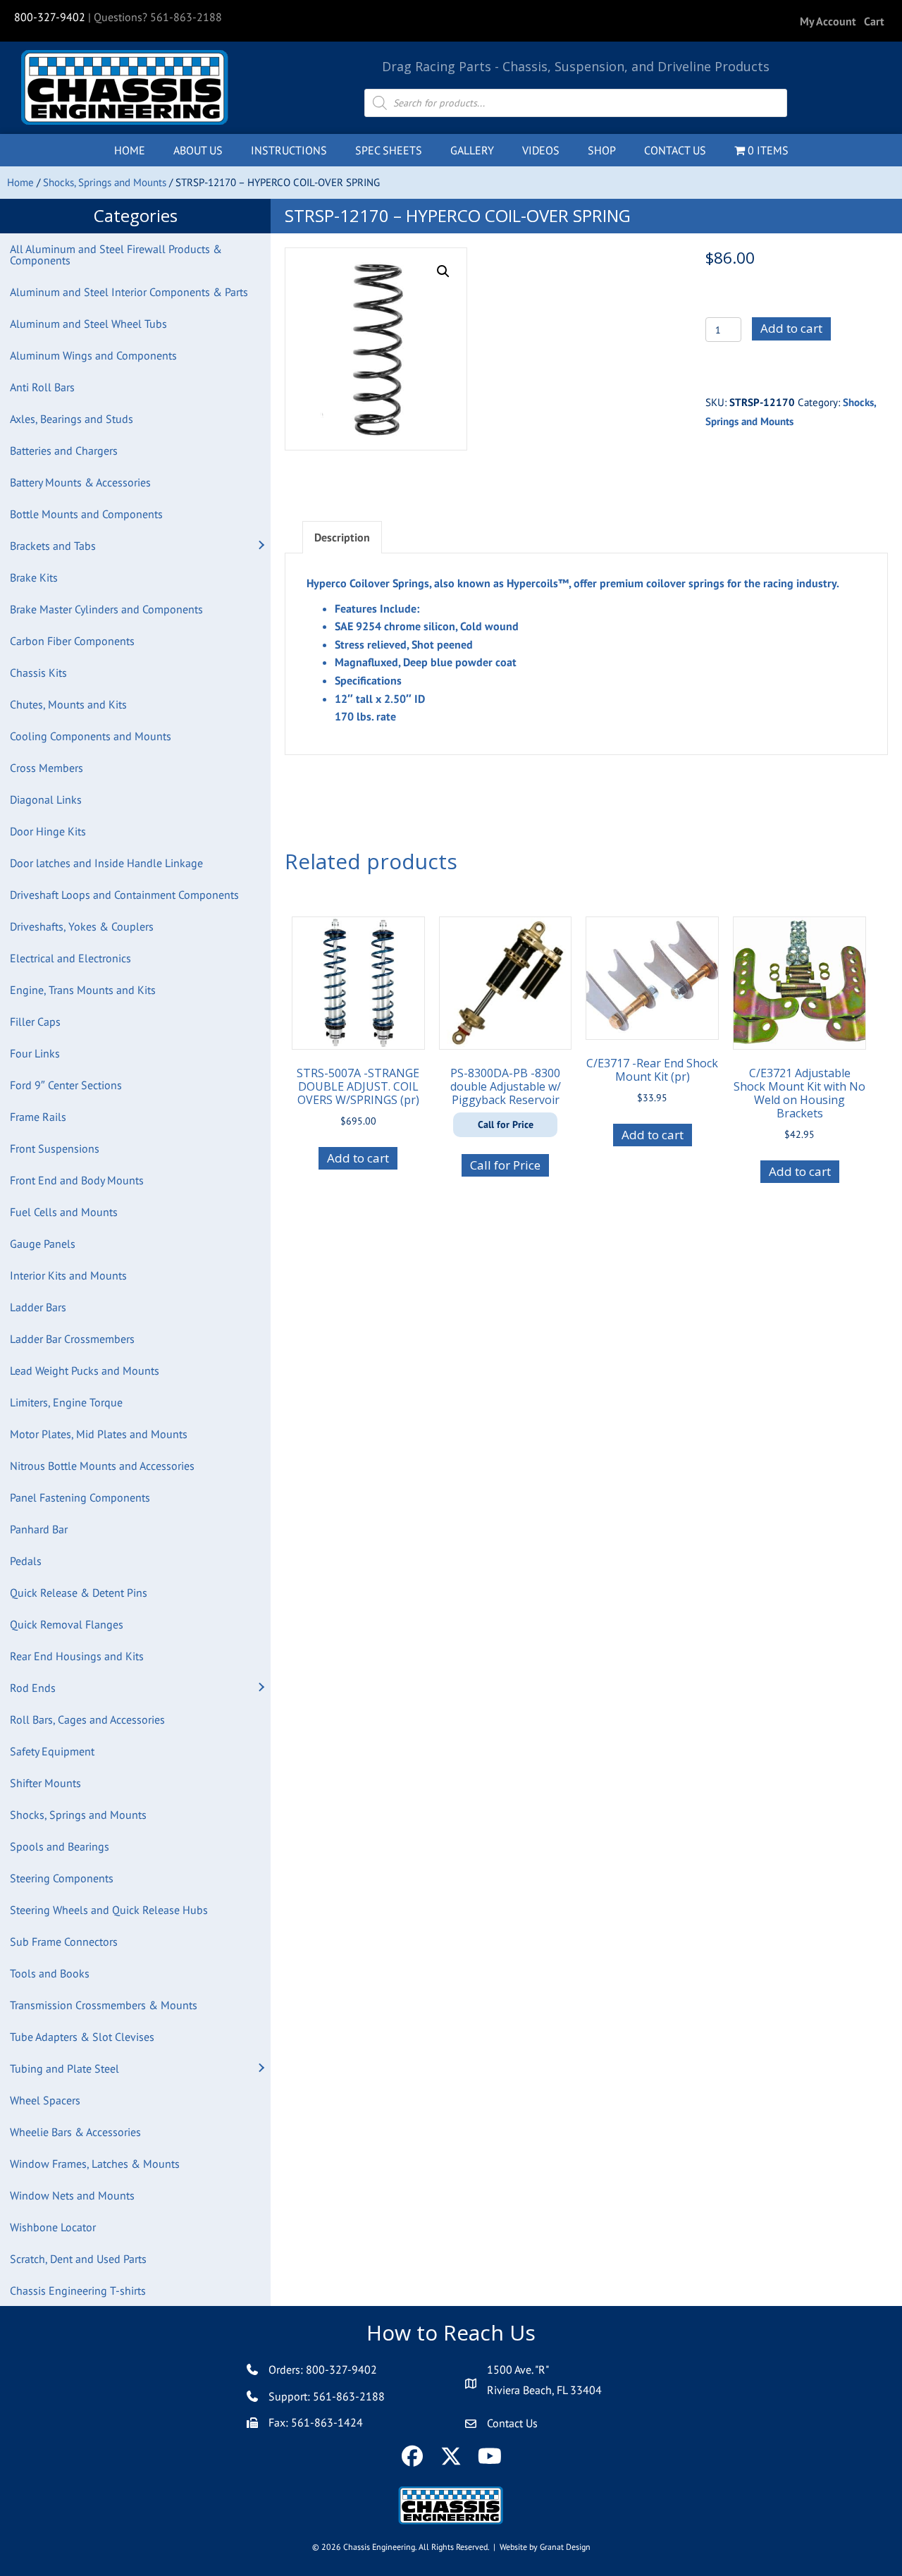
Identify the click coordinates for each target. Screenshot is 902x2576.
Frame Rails (38, 1117)
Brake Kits (34, 577)
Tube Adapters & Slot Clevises (82, 2037)
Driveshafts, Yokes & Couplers (82, 926)
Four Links (35, 1053)
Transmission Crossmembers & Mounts (104, 2005)
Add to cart (791, 328)
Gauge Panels (43, 1244)
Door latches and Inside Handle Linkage (106, 863)
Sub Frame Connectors (64, 1942)
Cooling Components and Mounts (91, 736)
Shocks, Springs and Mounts (105, 182)
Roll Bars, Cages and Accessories (87, 1719)
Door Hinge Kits (48, 831)
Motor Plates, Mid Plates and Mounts (99, 1434)
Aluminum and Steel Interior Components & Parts (129, 292)
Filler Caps (35, 1022)
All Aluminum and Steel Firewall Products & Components (116, 254)
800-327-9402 (50, 17)
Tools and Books (50, 1973)
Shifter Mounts (45, 1783)
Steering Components (62, 1878)
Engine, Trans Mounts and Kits (83, 990)
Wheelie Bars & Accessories (75, 2132)
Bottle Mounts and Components (86, 514)
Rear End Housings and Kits (77, 1656)
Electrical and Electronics (70, 958)
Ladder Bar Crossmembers (72, 1339)
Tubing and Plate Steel (64, 2068)
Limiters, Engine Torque (66, 1402)
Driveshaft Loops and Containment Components (124, 895)
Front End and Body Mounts (77, 1180)
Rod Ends (33, 1688)
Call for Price (505, 1165)
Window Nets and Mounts (72, 2195)
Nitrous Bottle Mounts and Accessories (102, 1466)
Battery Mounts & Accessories (80, 482)
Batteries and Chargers (64, 450)
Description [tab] (342, 537)
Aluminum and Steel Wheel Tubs (88, 324)
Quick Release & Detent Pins (79, 1593)
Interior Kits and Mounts (68, 1275)
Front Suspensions (55, 1148)
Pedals (26, 1561)
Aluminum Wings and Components (93, 355)
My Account (828, 21)
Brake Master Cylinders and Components (106, 609)
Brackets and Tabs (53, 546)
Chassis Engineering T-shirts (78, 2290)
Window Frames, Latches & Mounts (95, 2164)
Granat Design (565, 2547)
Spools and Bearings (60, 1846)
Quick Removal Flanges (67, 1624)
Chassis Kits (38, 673)
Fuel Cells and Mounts (64, 1212)
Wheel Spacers (45, 2100)
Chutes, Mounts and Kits (68, 704)
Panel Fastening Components (80, 1497)
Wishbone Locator (53, 2227)
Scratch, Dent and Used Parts (78, 2259)
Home (20, 182)
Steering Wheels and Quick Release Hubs (109, 1910)
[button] (261, 546)
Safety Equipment (52, 1751)
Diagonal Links (46, 799)
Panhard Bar (39, 1529)
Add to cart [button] (358, 1158)
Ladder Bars (38, 1307)
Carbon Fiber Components (72, 641)
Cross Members (47, 768)
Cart (874, 21)
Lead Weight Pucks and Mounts (85, 1370)
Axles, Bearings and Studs (72, 419)
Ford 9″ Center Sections (66, 1085)
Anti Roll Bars (42, 387)
